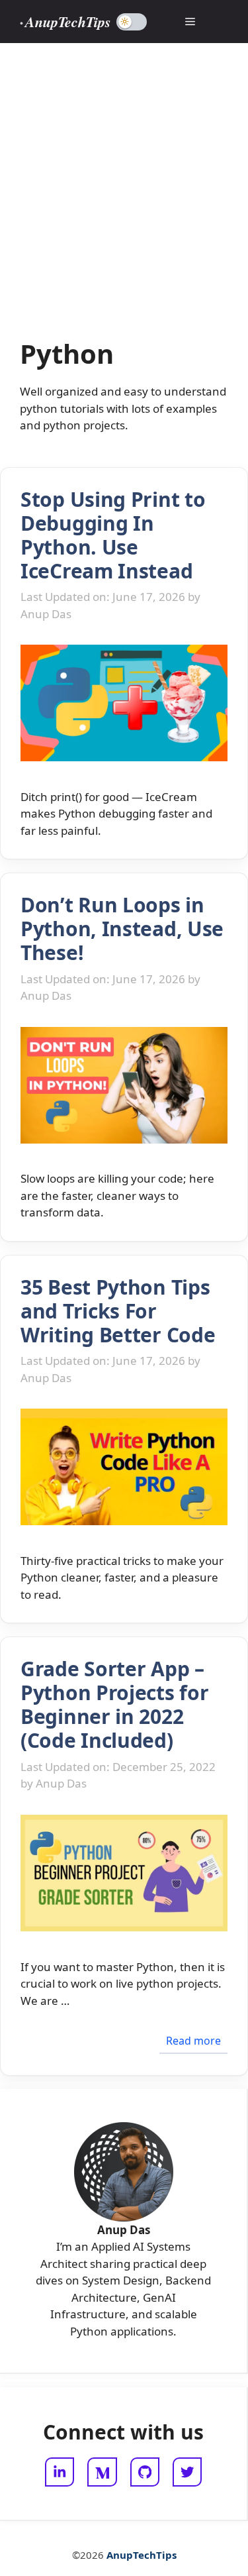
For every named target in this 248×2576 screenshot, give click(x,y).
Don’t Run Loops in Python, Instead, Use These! (122, 929)
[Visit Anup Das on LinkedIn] (60, 2472)
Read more (193, 2041)
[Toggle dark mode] (132, 22)
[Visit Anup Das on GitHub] (145, 2472)
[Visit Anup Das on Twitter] (187, 2472)
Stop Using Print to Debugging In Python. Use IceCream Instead (113, 535)
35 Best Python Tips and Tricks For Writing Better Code (118, 1311)
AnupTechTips (68, 22)
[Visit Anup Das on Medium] (102, 2472)
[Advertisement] (124, 174)
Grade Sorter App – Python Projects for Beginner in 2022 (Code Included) (114, 1704)
